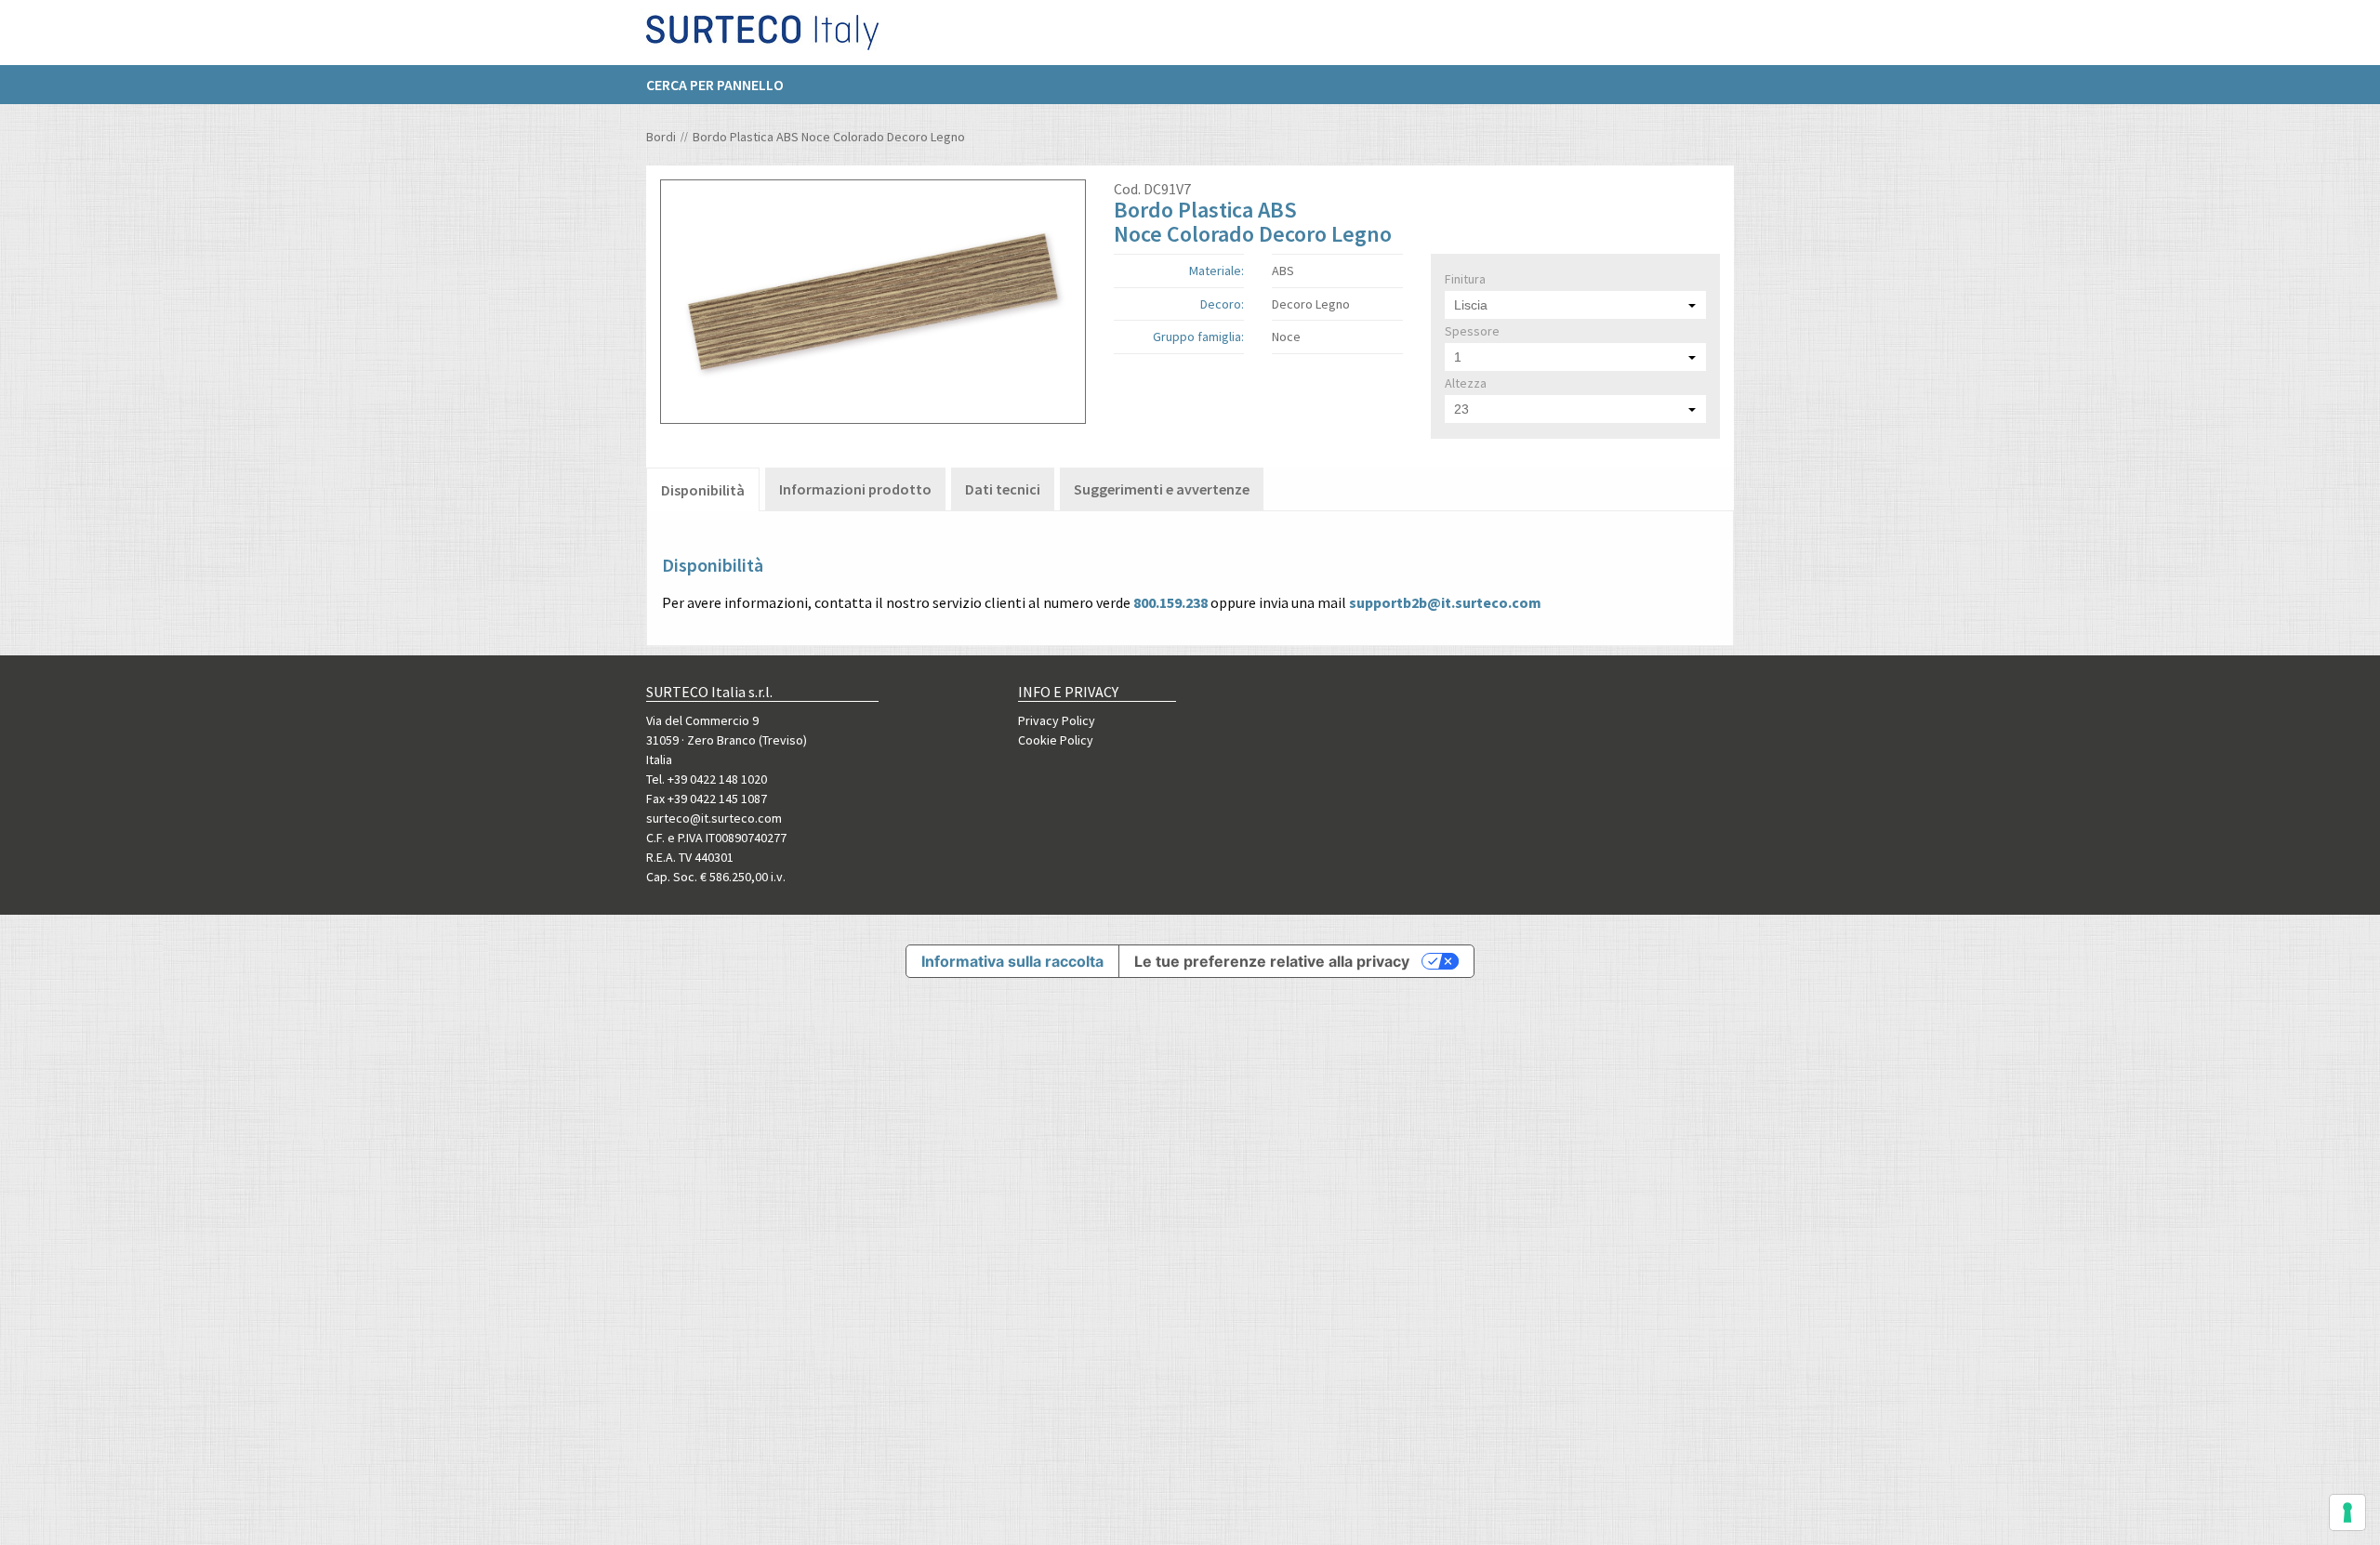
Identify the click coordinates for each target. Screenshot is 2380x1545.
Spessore (1472, 331)
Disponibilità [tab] (703, 490)
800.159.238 (1170, 602)
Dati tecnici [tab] (1003, 489)
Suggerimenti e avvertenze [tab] (1162, 489)
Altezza (1466, 383)
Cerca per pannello (715, 85)
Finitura (1465, 279)
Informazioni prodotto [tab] (855, 489)
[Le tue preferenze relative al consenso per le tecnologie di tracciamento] (2347, 1512)
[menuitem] (724, 85)
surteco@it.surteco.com (714, 818)
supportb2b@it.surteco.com (1445, 602)
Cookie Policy (1056, 740)
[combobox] (1575, 305)
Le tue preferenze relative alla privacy (1272, 961)
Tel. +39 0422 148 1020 (707, 779)
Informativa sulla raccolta (1012, 961)
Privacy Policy (1057, 720)
